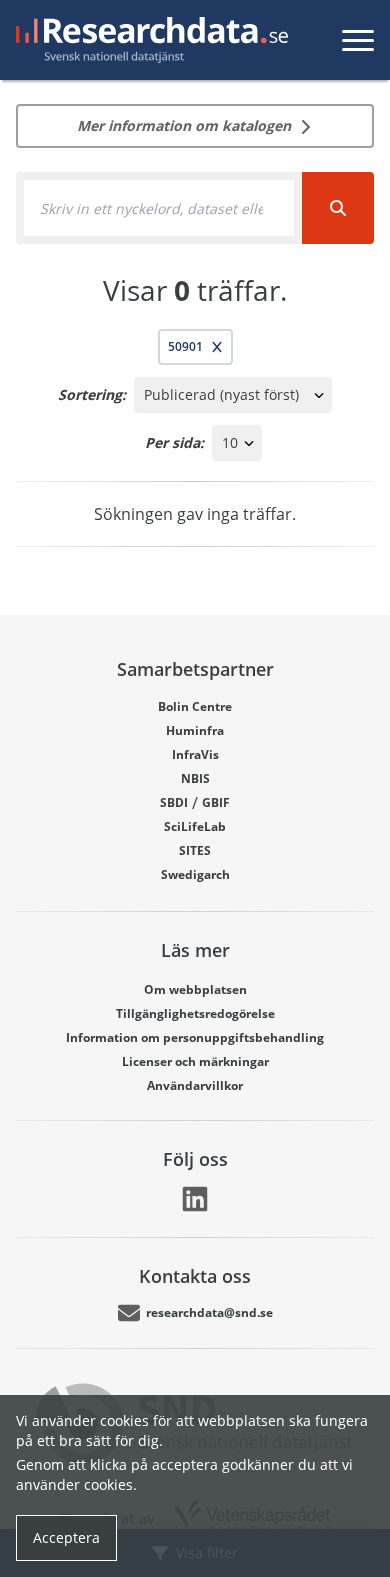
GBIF (216, 802)
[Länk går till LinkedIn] (195, 1199)
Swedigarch (195, 874)
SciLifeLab (195, 826)
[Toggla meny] (358, 40)
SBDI (174, 802)
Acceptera (66, 1537)
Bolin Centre (195, 706)
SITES (195, 850)
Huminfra (195, 730)
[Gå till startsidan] (148, 40)
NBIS (195, 778)
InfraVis (195, 754)
